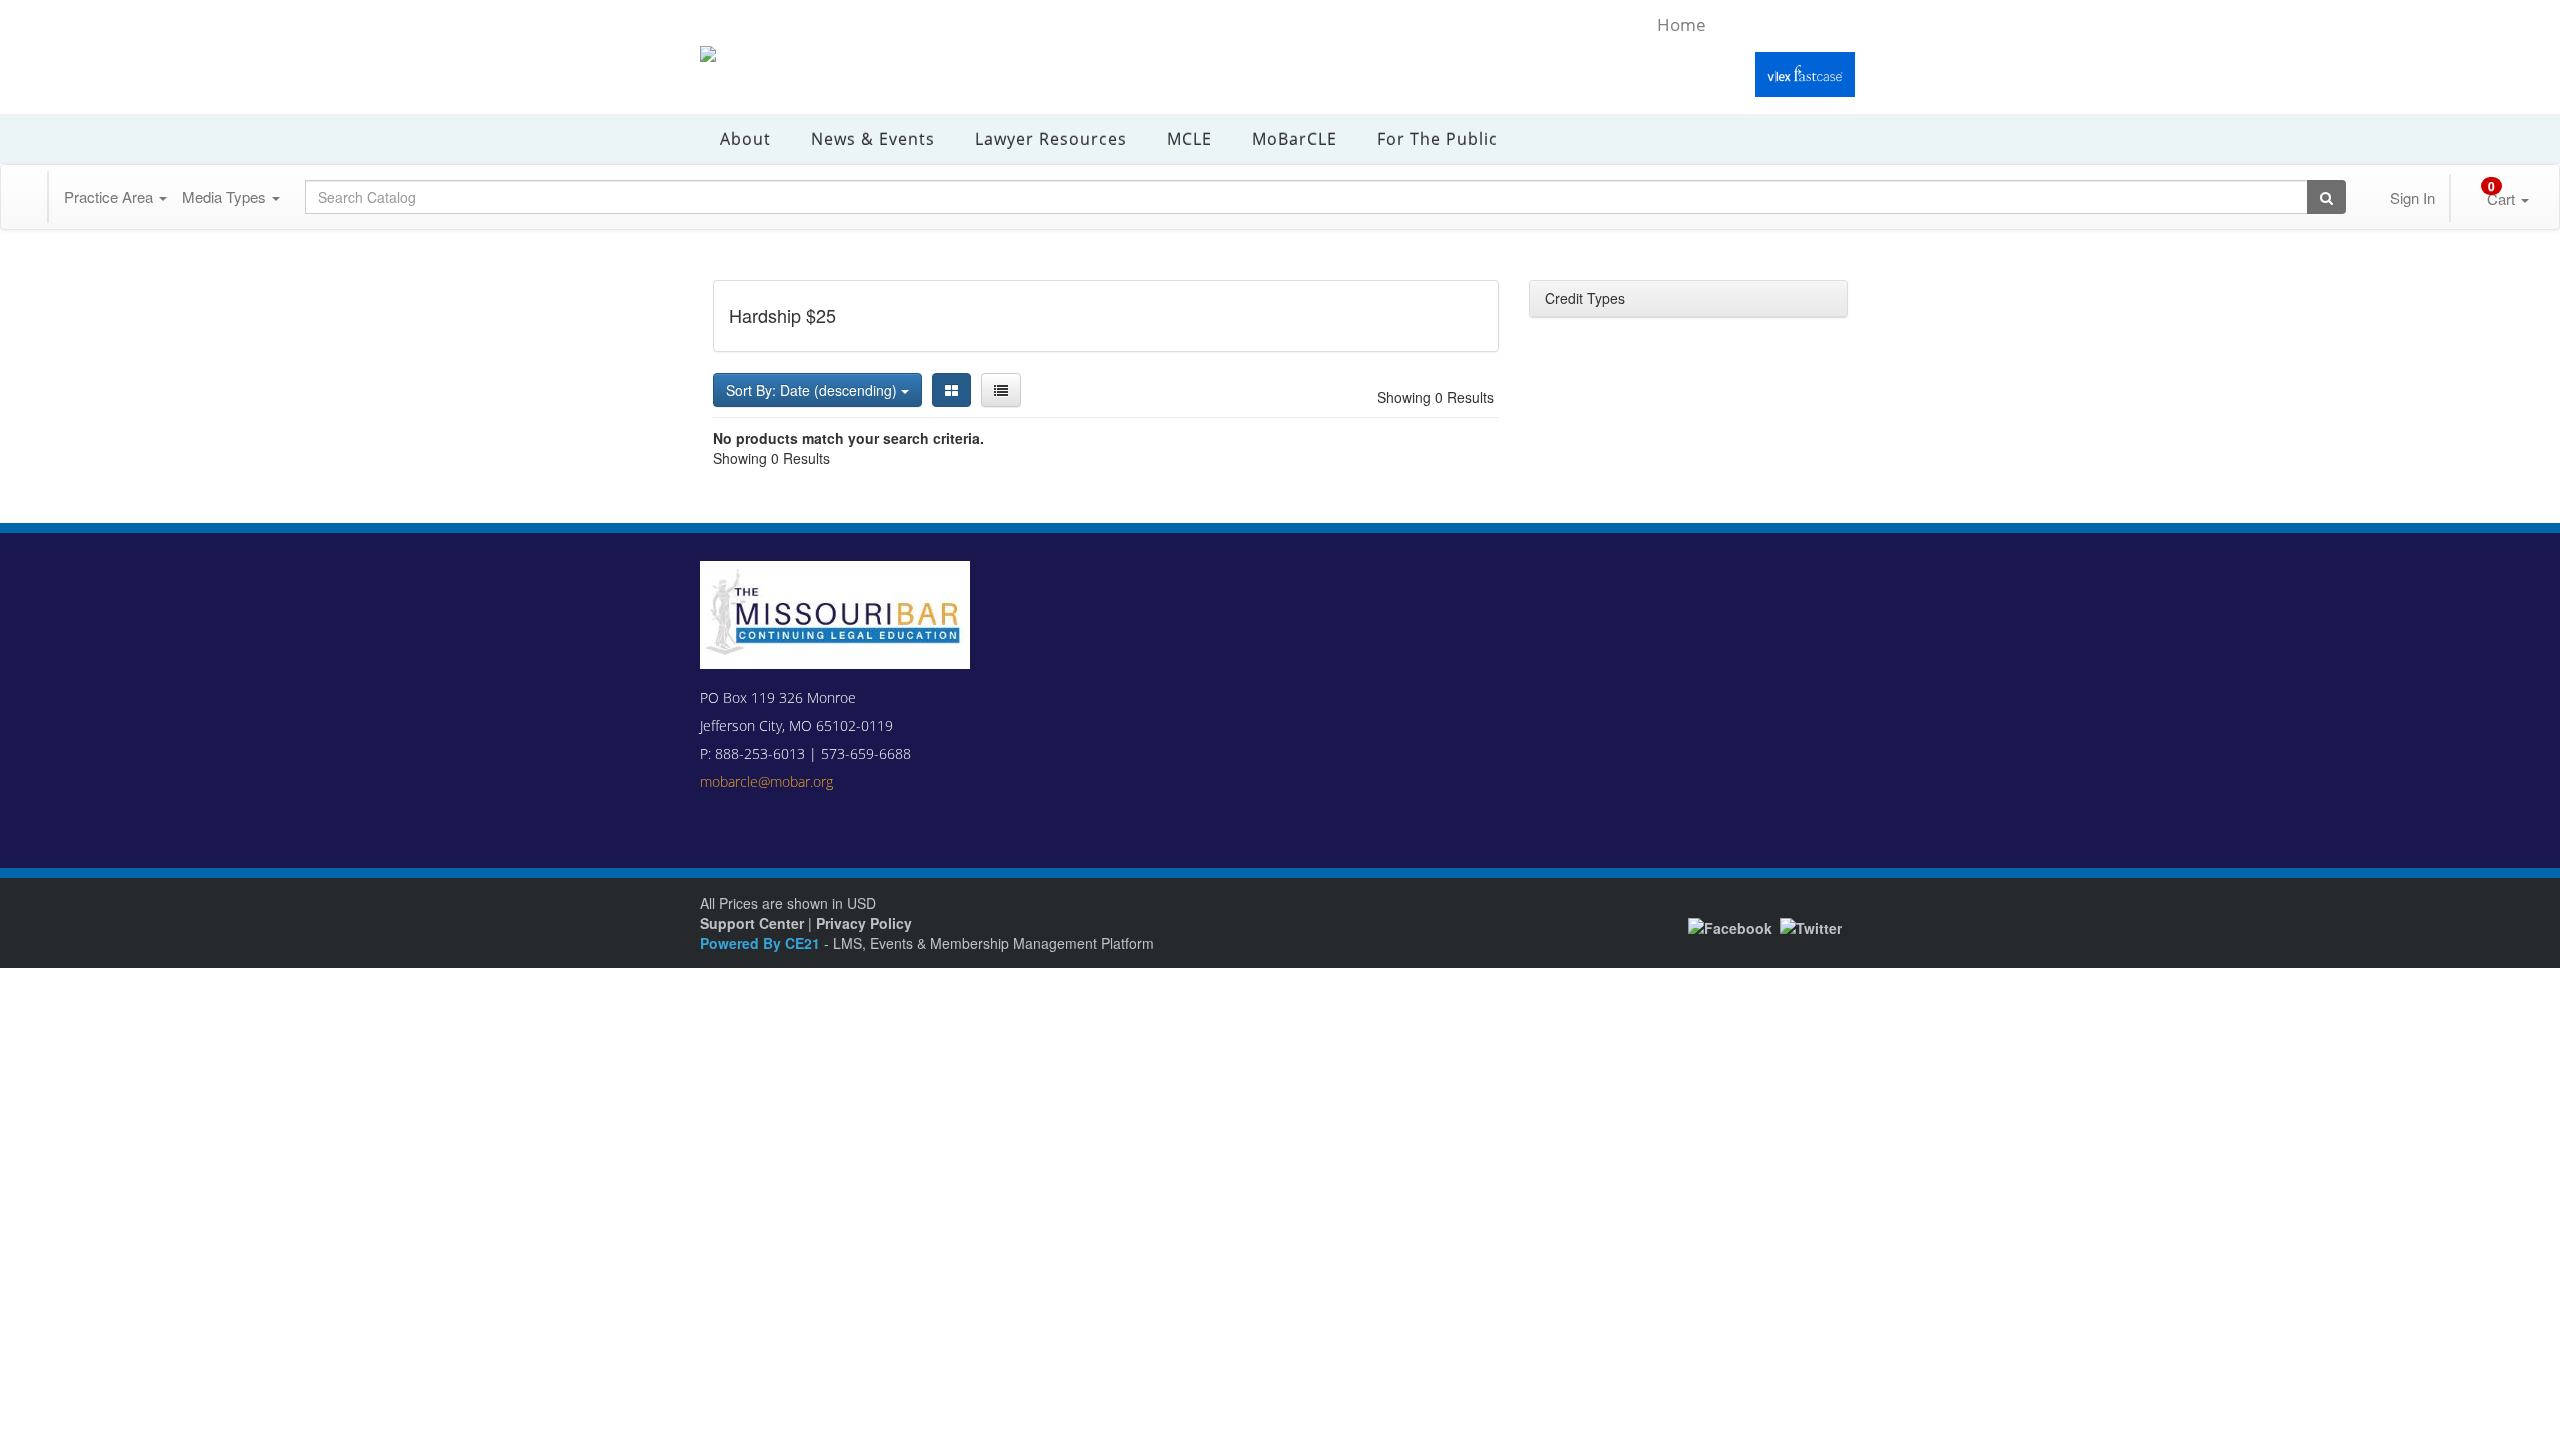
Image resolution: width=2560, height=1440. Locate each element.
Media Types (230, 196)
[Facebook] (1730, 926)
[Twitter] (1811, 926)
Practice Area (114, 196)
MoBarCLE (1294, 139)
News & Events (873, 139)
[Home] (26, 197)
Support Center (752, 923)
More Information (1193, 1420)
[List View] (1001, 390)
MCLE (1189, 139)
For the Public (1437, 139)
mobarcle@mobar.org (766, 781)
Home (1681, 24)
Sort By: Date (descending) (813, 390)
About (745, 139)
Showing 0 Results (1435, 397)
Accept (1738, 1407)
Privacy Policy (864, 923)
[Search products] (2317, 197)
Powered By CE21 (762, 943)
